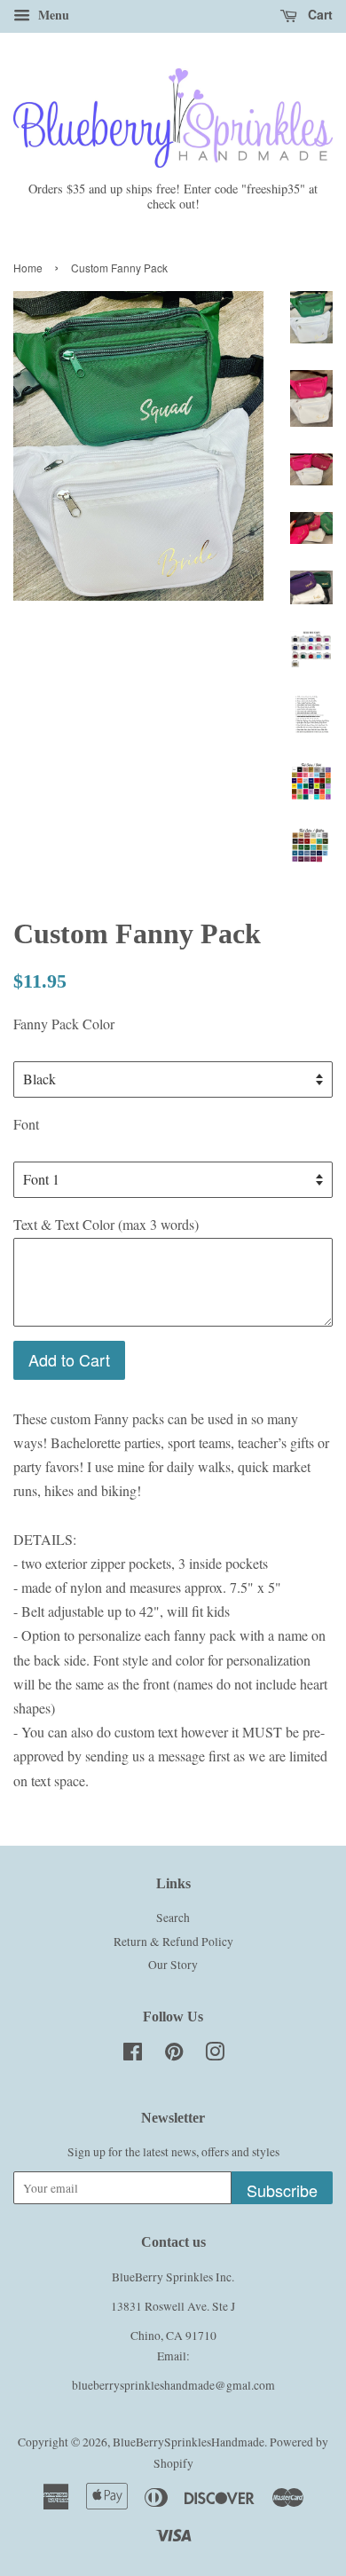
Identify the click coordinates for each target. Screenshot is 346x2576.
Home (28, 268)
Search (173, 1918)
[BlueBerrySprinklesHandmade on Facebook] (133, 2055)
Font (26, 1124)
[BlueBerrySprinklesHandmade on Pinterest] (174, 2055)
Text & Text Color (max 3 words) (106, 1224)
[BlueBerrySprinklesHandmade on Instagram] (215, 2055)
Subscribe (282, 2190)
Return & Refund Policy (173, 1942)
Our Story (173, 1965)
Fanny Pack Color (64, 1024)
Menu (52, 15)
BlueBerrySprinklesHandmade (189, 2442)
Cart (318, 14)
